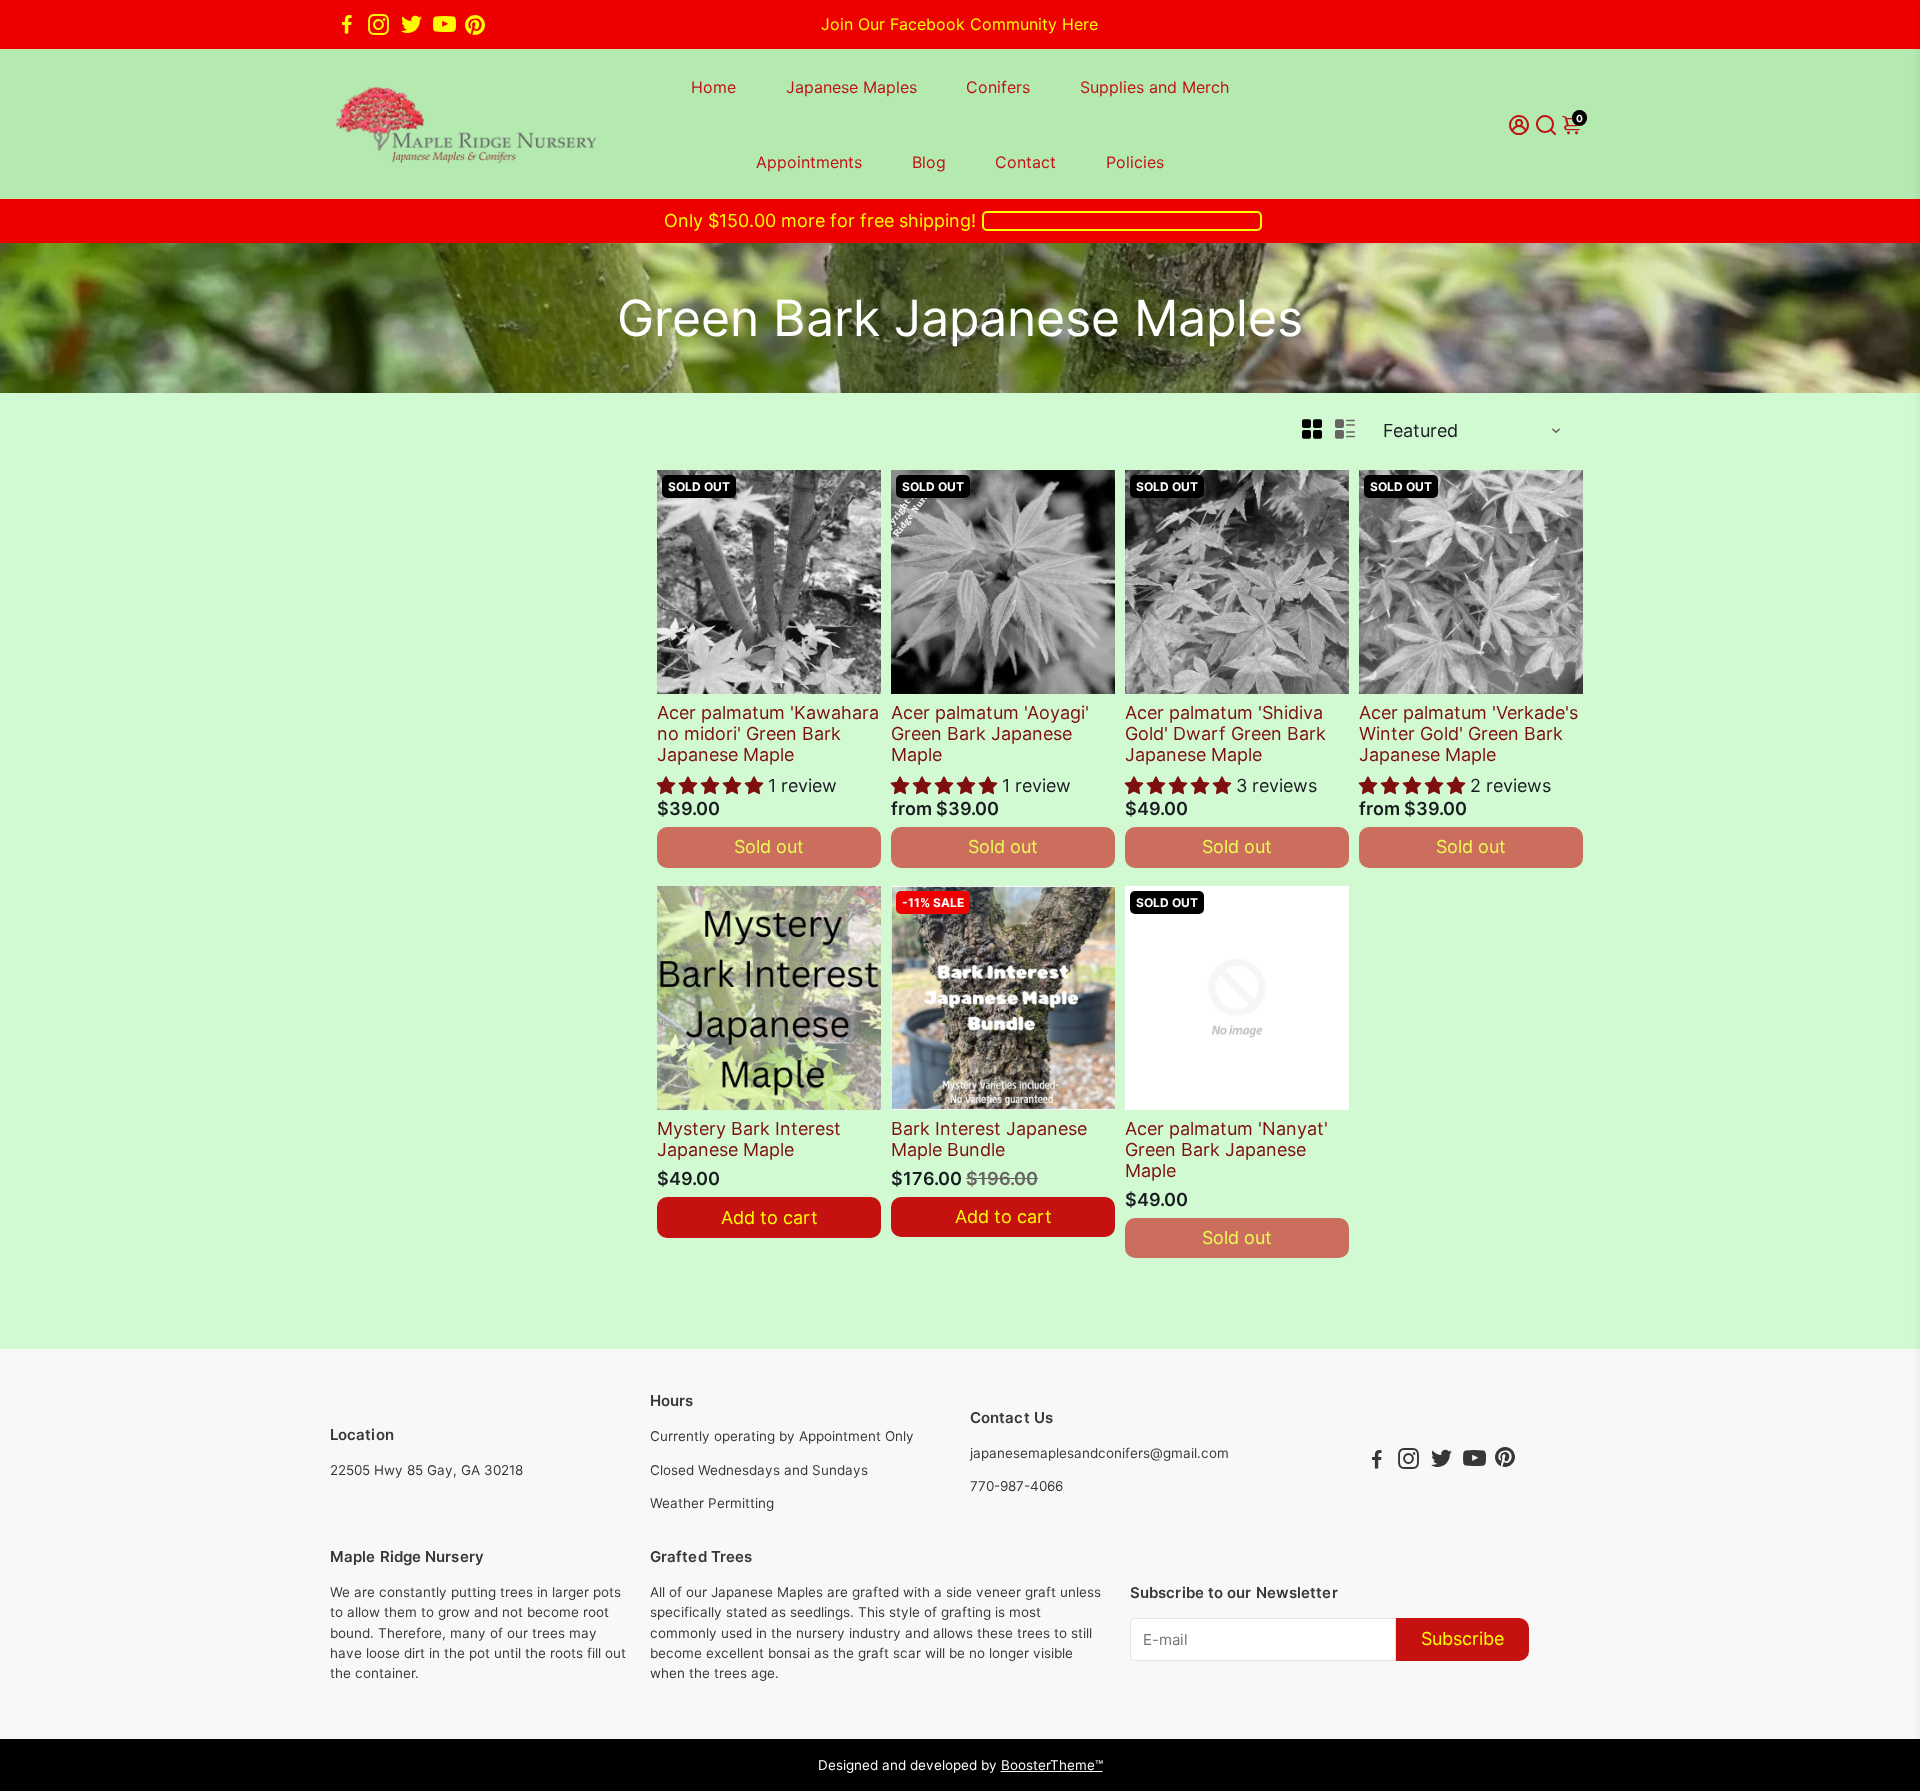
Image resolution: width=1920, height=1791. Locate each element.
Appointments (809, 162)
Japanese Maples (851, 87)
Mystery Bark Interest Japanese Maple (749, 1139)
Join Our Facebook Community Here (959, 24)
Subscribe (1462, 1638)
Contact (1025, 162)
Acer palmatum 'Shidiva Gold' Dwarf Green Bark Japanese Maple (1225, 733)
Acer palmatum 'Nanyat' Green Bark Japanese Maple (1226, 1149)
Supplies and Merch (1154, 87)
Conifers (998, 87)
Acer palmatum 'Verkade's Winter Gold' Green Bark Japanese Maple (1468, 733)
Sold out (769, 846)
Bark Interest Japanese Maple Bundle (989, 1139)
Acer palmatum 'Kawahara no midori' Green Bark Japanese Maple (768, 733)
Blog (929, 162)
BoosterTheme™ (1052, 1765)
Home (713, 87)
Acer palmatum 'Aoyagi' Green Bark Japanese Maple (990, 733)
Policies (1135, 162)
